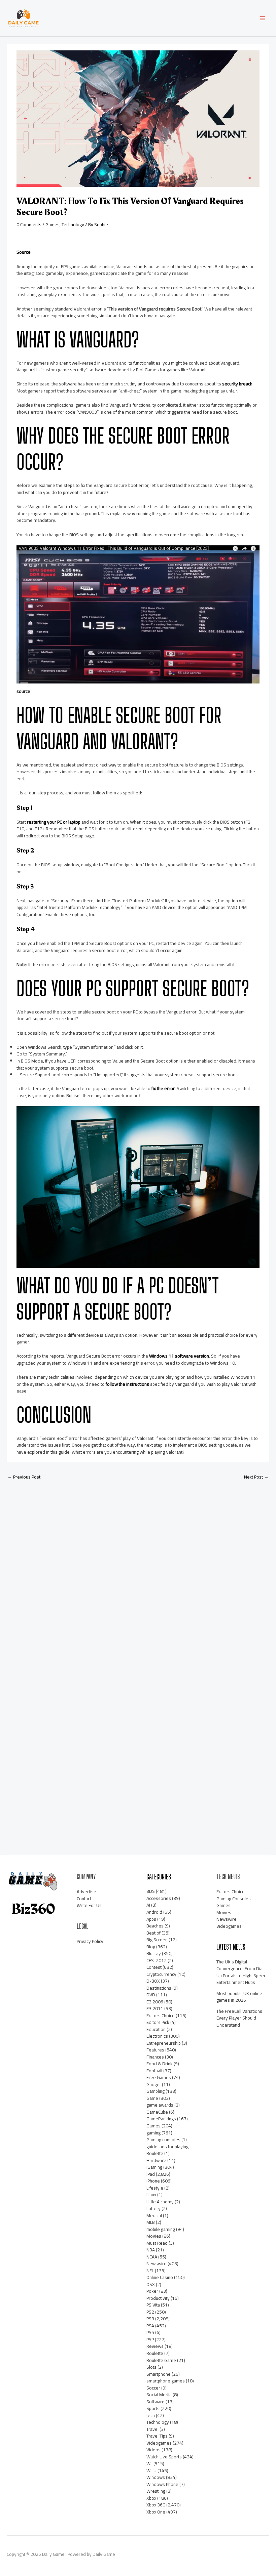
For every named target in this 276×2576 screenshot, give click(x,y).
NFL (150, 2271)
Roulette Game (161, 2360)
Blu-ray (154, 1953)
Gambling (156, 2091)
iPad (151, 2174)
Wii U (151, 2470)
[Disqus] (138, 1575)
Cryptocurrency (161, 1974)
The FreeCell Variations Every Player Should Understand (239, 2018)
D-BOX (153, 1981)
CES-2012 (157, 1960)
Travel (152, 2429)
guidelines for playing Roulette (167, 2150)
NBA (151, 2250)
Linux (151, 2195)
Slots (151, 2367)
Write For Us (89, 1905)
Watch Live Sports (164, 2457)
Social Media (159, 2395)
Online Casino (160, 2277)
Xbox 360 (156, 2505)
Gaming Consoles (234, 1899)
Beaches (155, 1926)
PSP (150, 2339)
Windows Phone (162, 2484)
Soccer (153, 2388)
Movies (154, 2236)
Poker (152, 2291)
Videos (153, 2450)
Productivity (158, 2298)
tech (151, 2415)
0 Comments (29, 224)
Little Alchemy (160, 2202)
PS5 (150, 2332)
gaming (153, 2133)
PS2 (150, 2312)
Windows (156, 2477)
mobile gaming (161, 2229)
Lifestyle (155, 2188)
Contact (84, 1899)
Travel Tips (157, 2436)
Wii (149, 2463)
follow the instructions (127, 1384)
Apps (151, 1919)
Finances (155, 2057)
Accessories (159, 1898)
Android (154, 1912)
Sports (153, 2408)
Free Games (159, 2077)
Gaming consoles (163, 2139)
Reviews (155, 2346)
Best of (153, 1933)
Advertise (87, 1892)
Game (152, 2098)
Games (53, 224)
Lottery (153, 2208)
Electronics (157, 2036)
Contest (154, 1967)
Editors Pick (158, 2022)
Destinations (159, 1988)
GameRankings (161, 2119)
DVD (151, 1995)
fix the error (163, 1088)
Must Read (157, 2243)
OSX (151, 2284)
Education (156, 2029)
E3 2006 (155, 2002)
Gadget (154, 2084)
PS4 (150, 2326)
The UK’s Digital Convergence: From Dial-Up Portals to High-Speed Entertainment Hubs (242, 1972)
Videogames (159, 2443)
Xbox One (156, 2512)
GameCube (157, 2112)
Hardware (156, 2160)
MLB (151, 2222)
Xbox (151, 2498)
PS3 (150, 2319)
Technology (73, 224)
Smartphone (159, 2374)
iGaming (154, 2167)
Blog (151, 1947)
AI (148, 1905)
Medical (154, 2215)
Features (155, 2050)
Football (154, 2071)
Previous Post (24, 1477)
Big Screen (157, 1940)
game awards (160, 2105)
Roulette (155, 2353)
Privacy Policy (90, 1941)
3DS (151, 1891)
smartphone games (166, 2381)
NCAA (152, 2257)
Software (156, 2402)
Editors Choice (161, 2016)
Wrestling (156, 2491)
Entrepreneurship (164, 2043)
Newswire (157, 2263)
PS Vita (153, 2305)
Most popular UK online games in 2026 (239, 1997)
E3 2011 (155, 2008)
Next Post (256, 1477)
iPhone (153, 2181)
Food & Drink (160, 2064)
